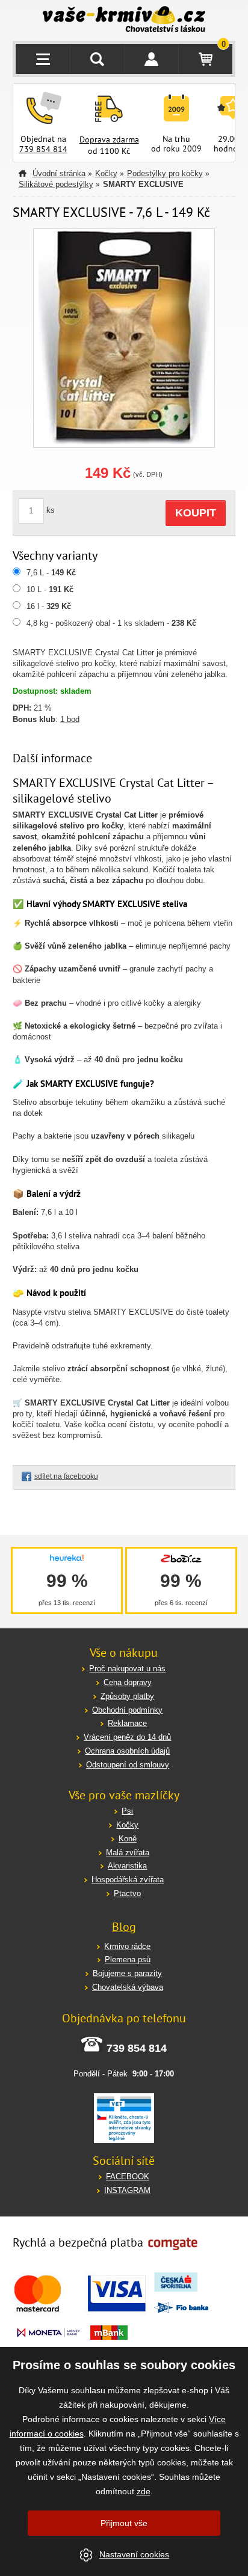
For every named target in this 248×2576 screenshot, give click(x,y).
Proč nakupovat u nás (127, 1669)
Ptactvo (127, 1893)
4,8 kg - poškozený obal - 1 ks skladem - (111, 623)
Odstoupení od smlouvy (128, 1765)
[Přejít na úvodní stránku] (124, 20)
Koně (128, 1839)
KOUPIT (196, 513)
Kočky (106, 173)
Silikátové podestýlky (56, 184)
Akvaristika (127, 1866)
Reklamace (127, 1723)
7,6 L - (51, 573)
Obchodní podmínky (127, 1710)
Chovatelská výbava (128, 1987)
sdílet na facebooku (66, 1476)
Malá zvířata (128, 1852)
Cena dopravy (128, 1682)
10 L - (50, 589)
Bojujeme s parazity (127, 1973)
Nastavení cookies (134, 2554)
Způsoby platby (127, 1696)
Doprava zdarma (109, 139)
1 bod (70, 719)
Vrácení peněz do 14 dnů (127, 1737)
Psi (127, 1811)
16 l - (49, 606)
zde (144, 2491)
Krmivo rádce (127, 1946)
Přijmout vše (124, 2523)
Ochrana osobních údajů (127, 1751)
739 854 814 (43, 149)
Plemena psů (128, 1960)
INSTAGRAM (127, 2190)
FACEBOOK (128, 2177)
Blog (124, 1927)
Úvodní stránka (59, 173)
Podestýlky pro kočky (165, 173)
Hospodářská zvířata (128, 1880)
